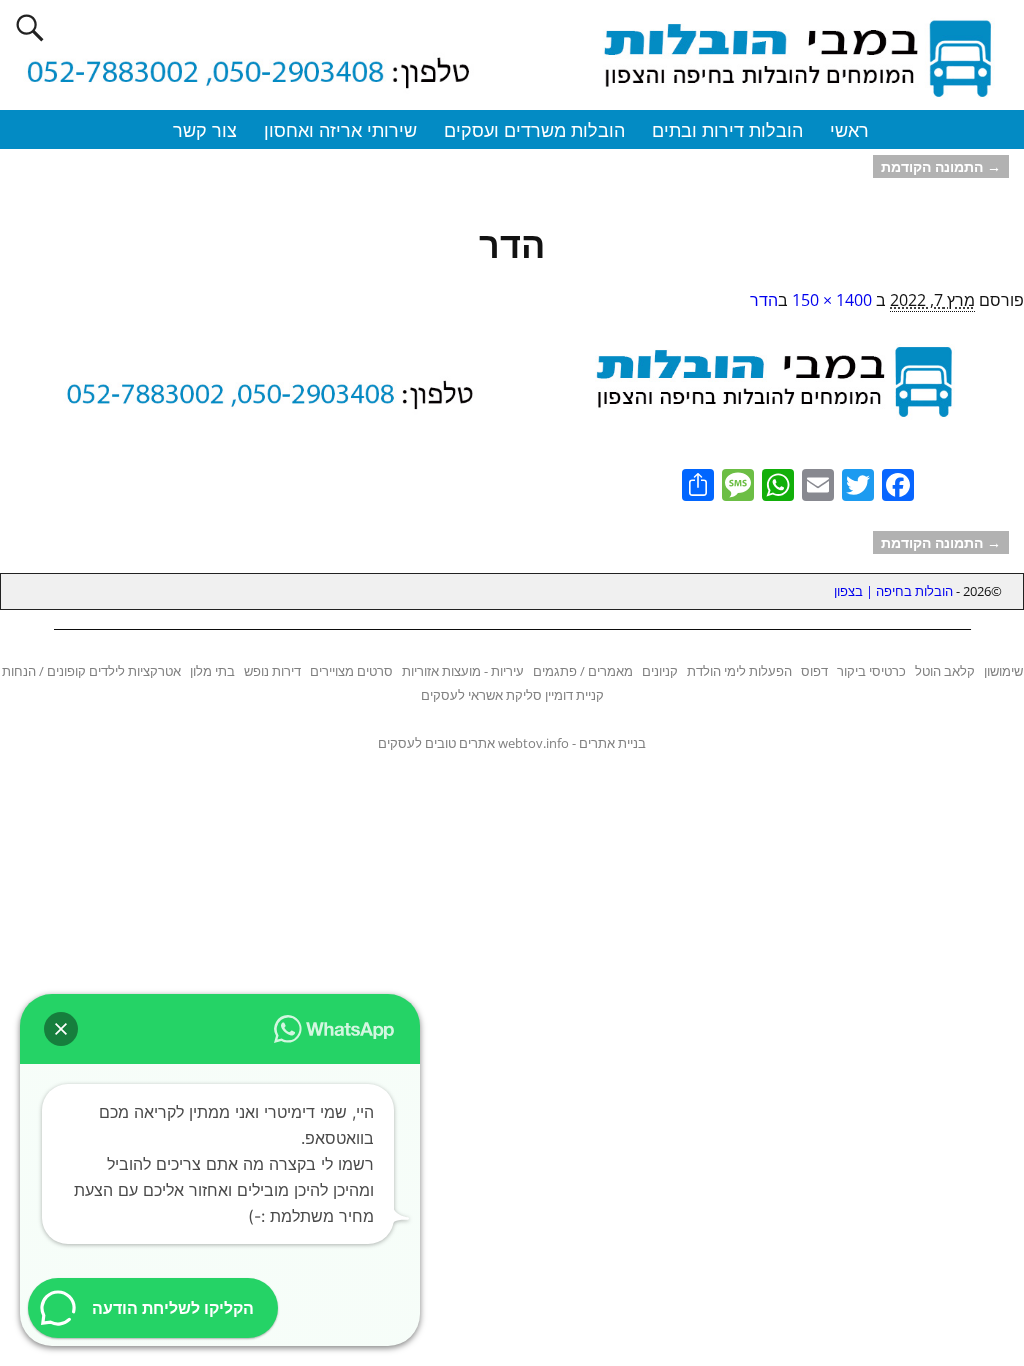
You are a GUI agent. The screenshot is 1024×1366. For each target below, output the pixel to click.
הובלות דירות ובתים (727, 130)
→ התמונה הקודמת (941, 166)
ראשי (849, 130)
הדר (764, 300)
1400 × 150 (832, 300)
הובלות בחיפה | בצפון (893, 591)
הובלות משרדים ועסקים (534, 130)
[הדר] (512, 390)
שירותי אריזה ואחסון (340, 130)
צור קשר (205, 130)
